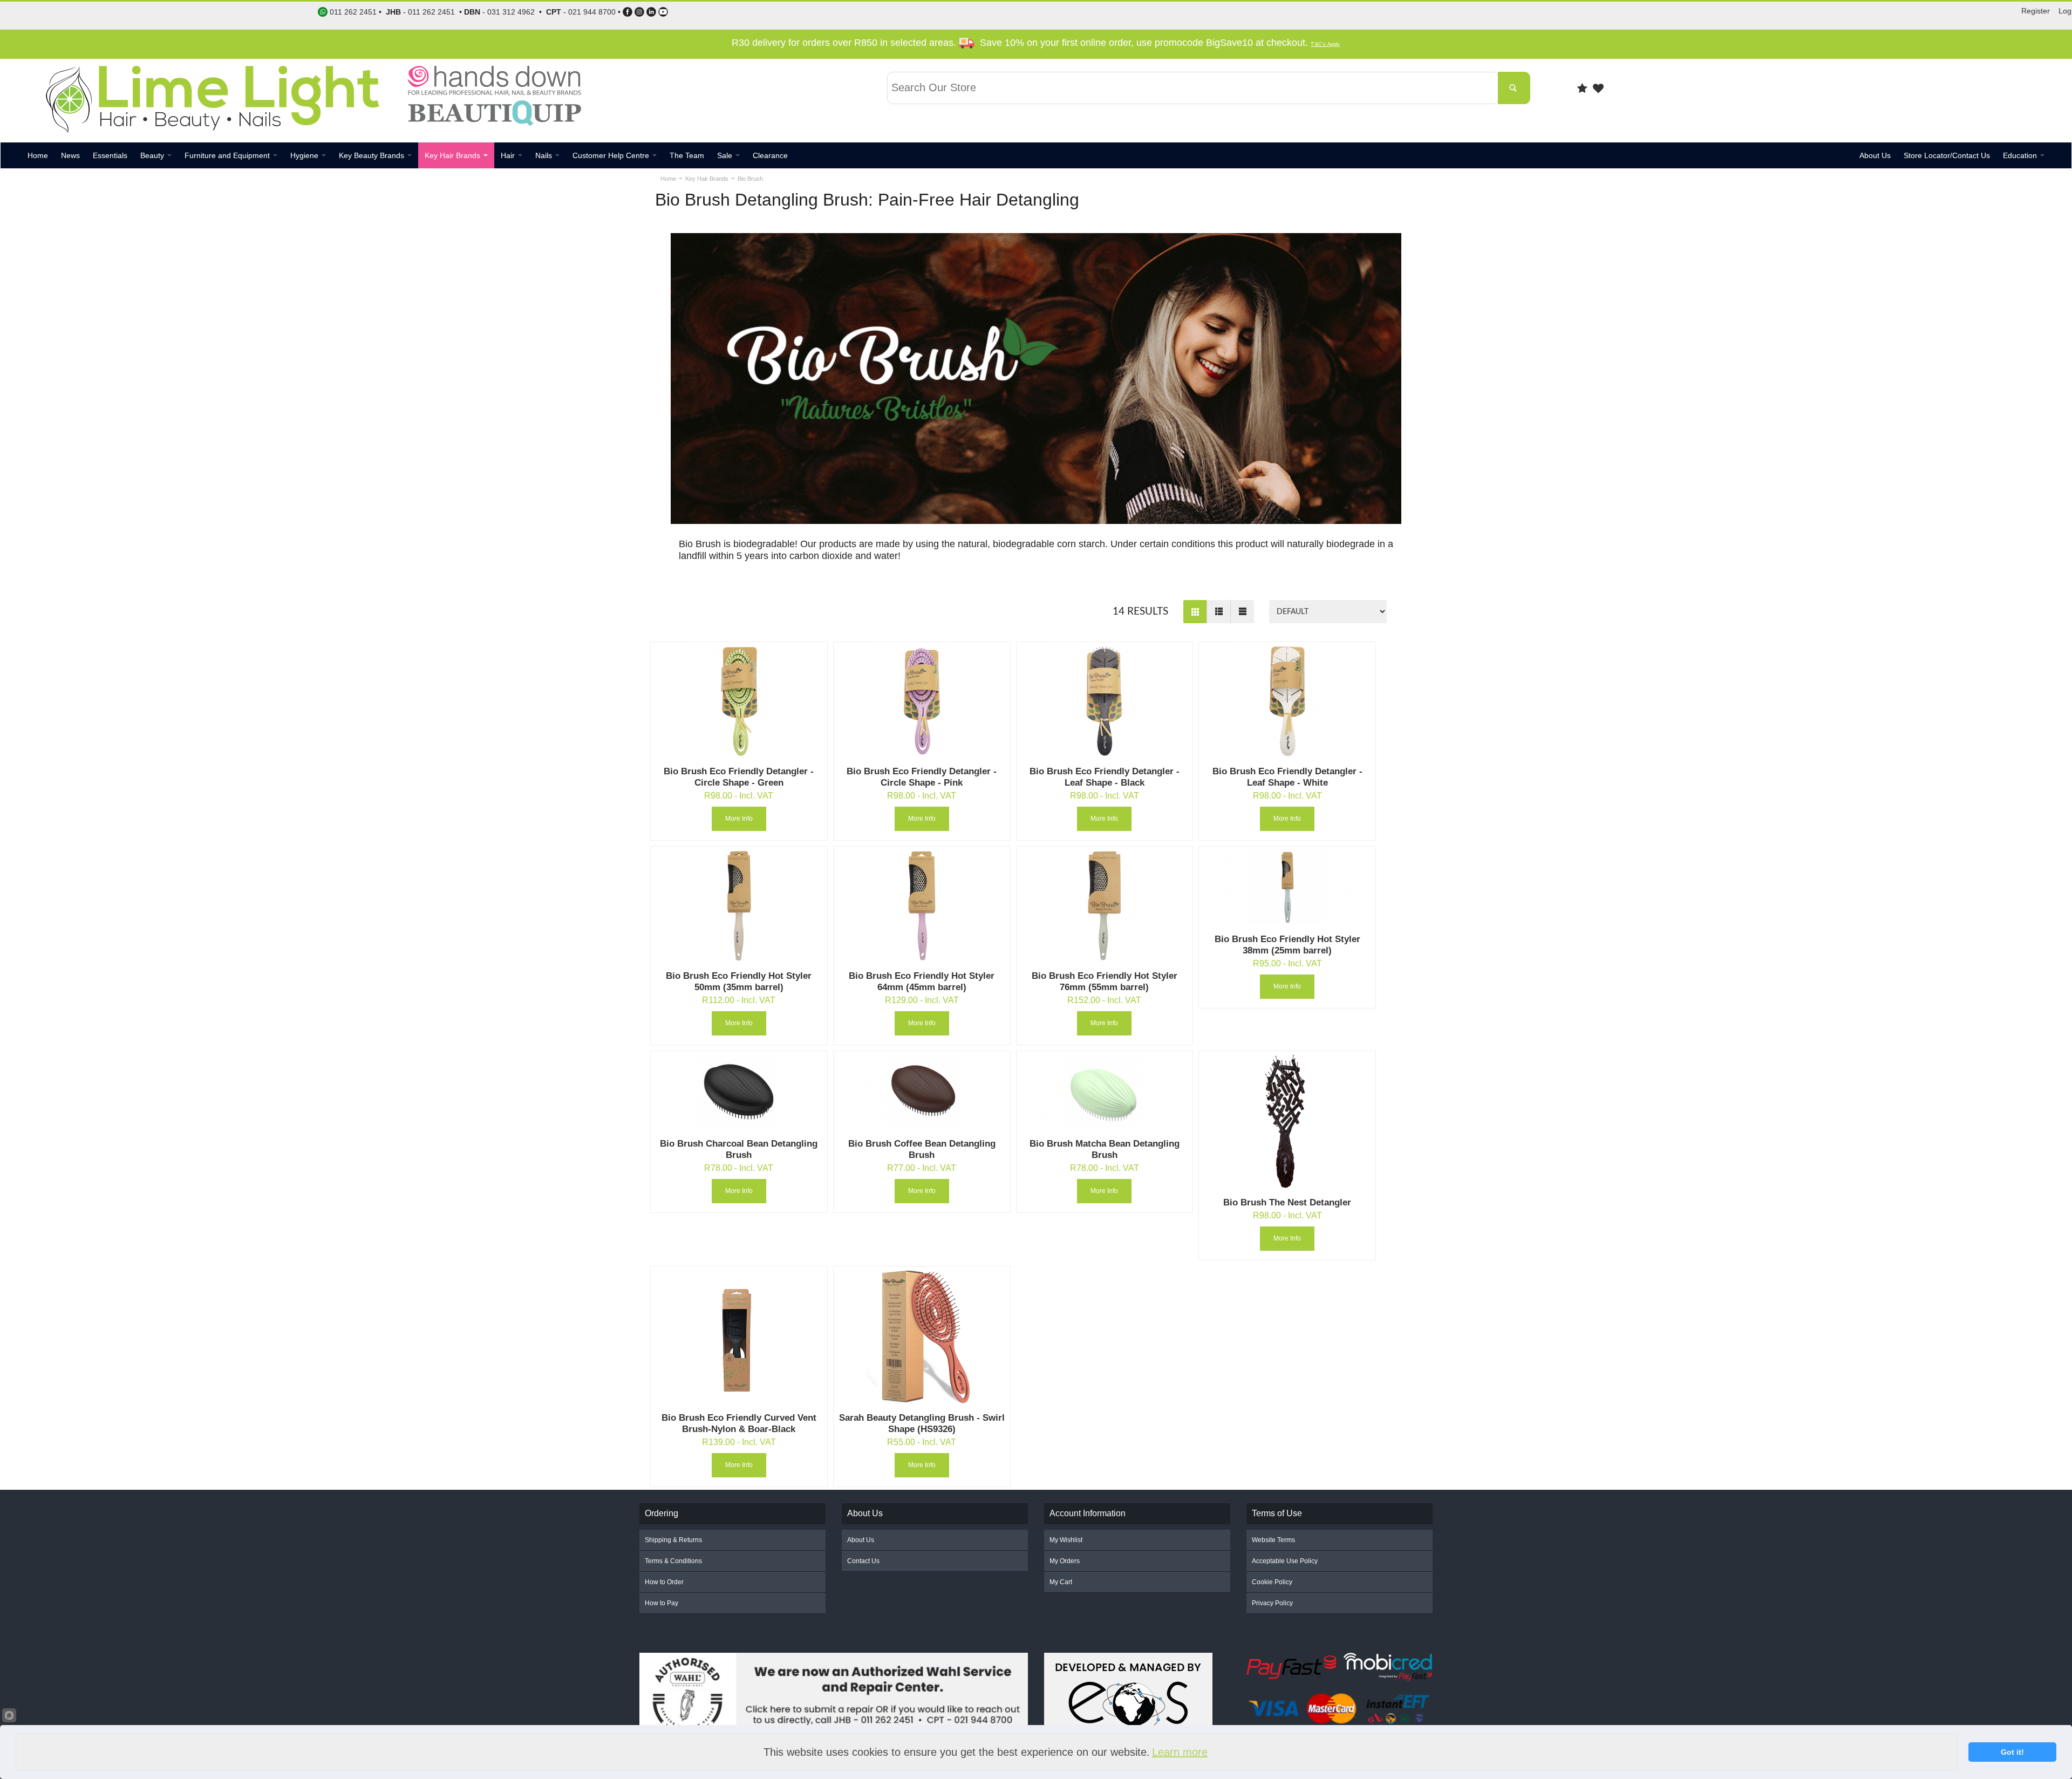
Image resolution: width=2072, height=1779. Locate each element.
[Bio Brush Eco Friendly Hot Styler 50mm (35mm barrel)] (739, 906)
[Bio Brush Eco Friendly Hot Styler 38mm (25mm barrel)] (1287, 887)
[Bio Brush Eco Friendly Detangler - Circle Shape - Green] (739, 701)
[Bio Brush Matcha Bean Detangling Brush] (1105, 1092)
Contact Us (863, 1561)
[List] (1218, 612)
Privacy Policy (1272, 1603)
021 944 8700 (592, 12)
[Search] (1514, 88)
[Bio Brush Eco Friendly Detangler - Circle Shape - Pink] (922, 701)
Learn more (1180, 1752)
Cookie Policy (1272, 1582)
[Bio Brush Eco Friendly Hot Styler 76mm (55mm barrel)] (1105, 906)
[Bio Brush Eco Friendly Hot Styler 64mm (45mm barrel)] (922, 906)
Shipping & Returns (673, 1540)
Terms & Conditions (673, 1561)
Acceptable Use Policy (1285, 1561)
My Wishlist (1066, 1540)
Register (2036, 11)
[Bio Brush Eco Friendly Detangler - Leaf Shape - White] (1287, 701)
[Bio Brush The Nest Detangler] (1287, 1121)
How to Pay (662, 1603)
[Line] (1242, 612)
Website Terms (1273, 1540)
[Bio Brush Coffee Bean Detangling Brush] (922, 1092)
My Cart (1061, 1582)
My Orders (1065, 1561)
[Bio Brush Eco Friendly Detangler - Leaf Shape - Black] (1105, 701)
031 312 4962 (511, 12)
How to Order (664, 1582)
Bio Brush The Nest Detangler (1287, 1202)
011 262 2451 (431, 12)
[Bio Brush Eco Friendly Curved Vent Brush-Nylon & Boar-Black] (739, 1337)
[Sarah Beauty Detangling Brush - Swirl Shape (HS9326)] (922, 1337)
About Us (861, 1540)
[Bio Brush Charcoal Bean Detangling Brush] (739, 1092)
